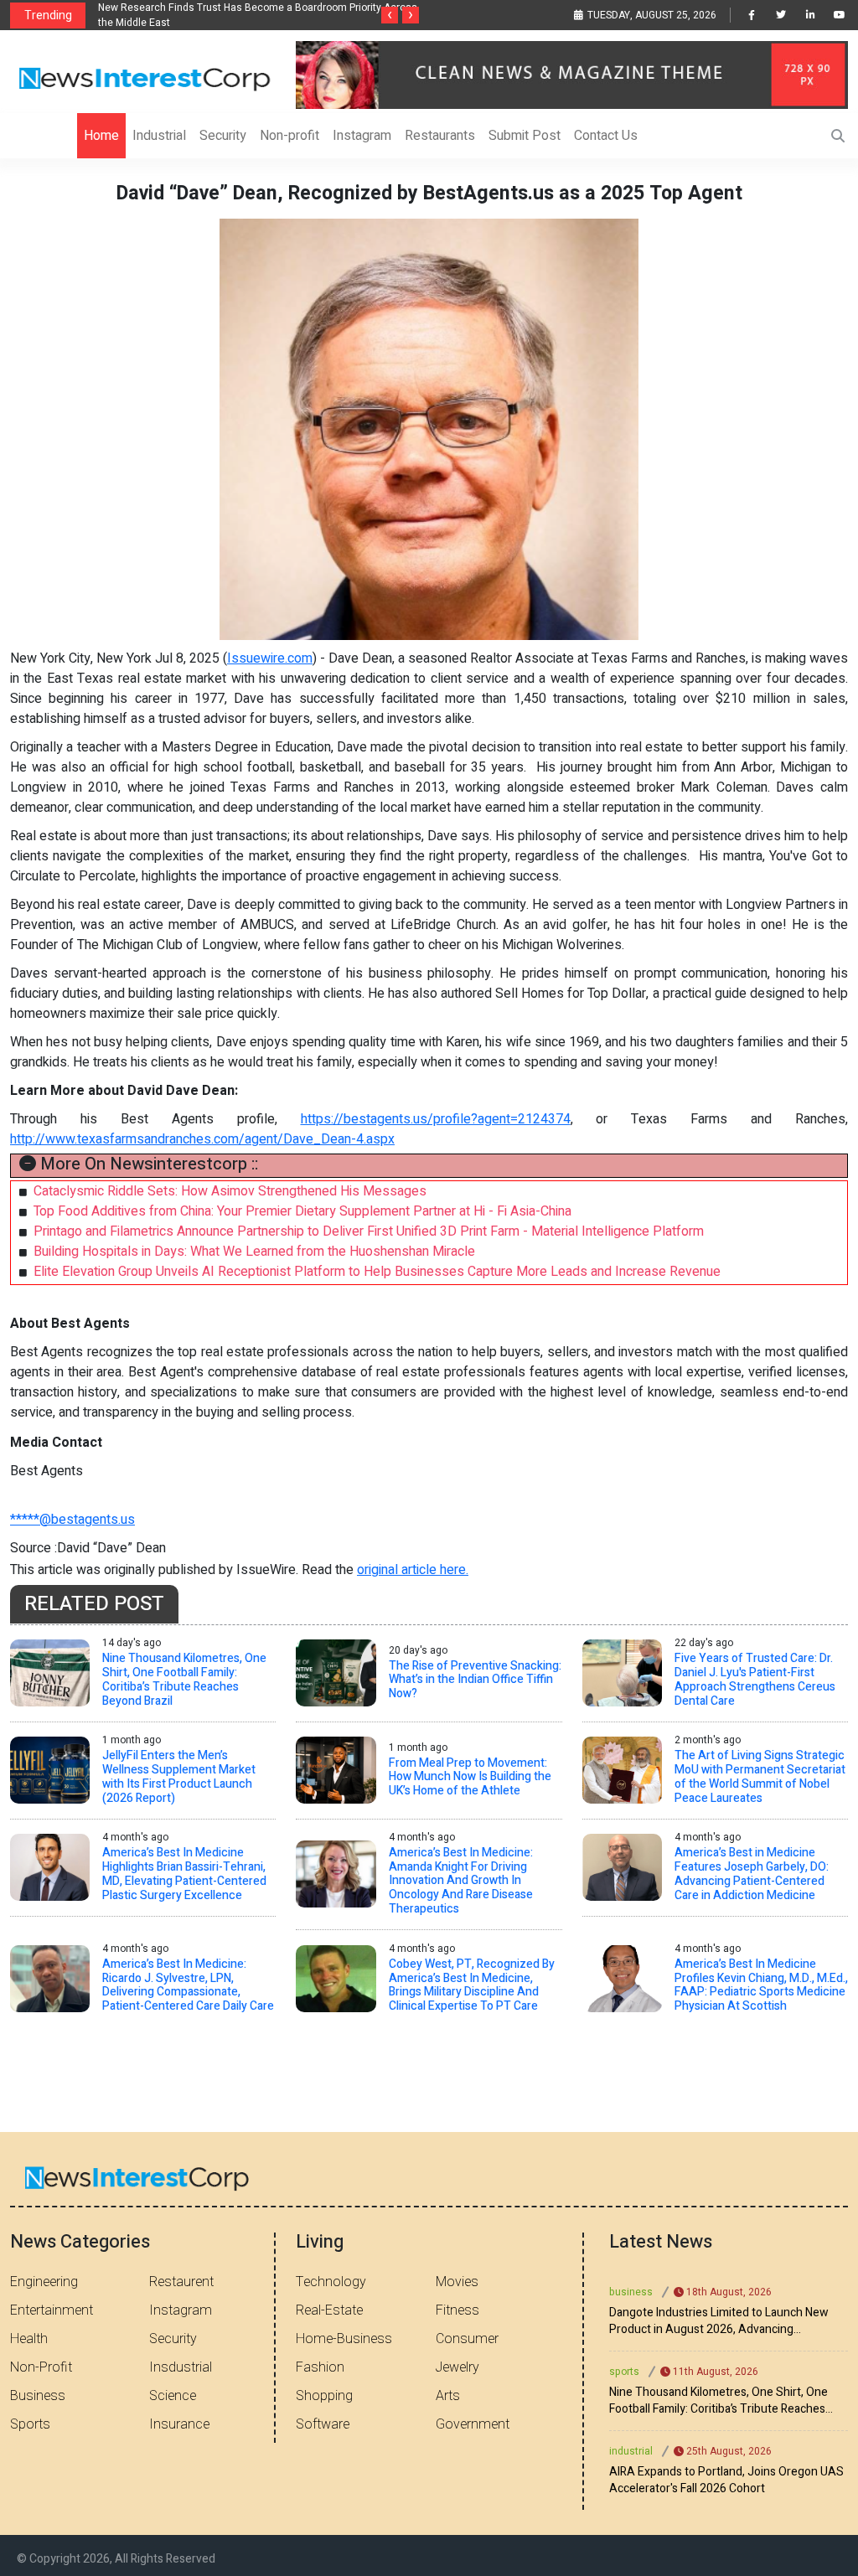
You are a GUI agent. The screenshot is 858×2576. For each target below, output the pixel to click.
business (631, 2292)
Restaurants (440, 136)
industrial (631, 2451)
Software (323, 2424)
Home (101, 136)
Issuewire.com (270, 658)
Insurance (179, 2424)
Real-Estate (329, 2310)
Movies (457, 2282)
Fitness (457, 2310)
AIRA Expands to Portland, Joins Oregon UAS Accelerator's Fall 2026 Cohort (726, 2480)
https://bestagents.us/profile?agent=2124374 (436, 1119)
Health (29, 2339)
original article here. (413, 1570)
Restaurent (181, 2282)
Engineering (44, 2282)
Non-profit (289, 136)
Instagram (362, 136)
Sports (30, 2424)
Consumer (467, 2339)
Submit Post (525, 136)
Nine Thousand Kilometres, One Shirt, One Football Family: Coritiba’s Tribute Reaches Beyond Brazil (718, 2401)
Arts (448, 2396)
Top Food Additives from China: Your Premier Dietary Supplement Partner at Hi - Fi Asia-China (302, 1211)
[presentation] (390, 15)
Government (473, 2424)
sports (624, 2372)
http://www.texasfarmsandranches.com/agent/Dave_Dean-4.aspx (202, 1139)
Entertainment (52, 2310)
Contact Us (606, 136)
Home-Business (344, 2339)
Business (38, 2396)
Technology (331, 2282)
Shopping (324, 2396)
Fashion (320, 2367)
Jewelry (457, 2367)
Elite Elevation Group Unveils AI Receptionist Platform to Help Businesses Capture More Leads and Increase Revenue (377, 1272)
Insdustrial (181, 2367)
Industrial (159, 136)
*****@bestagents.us (72, 1520)
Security (223, 136)
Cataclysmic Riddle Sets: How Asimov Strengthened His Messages (230, 1191)
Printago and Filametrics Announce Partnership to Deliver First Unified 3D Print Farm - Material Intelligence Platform (369, 1231)
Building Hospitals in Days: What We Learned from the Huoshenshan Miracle (254, 1252)
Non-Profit (41, 2367)
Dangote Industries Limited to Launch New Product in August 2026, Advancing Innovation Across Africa (719, 2321)
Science (173, 2396)
